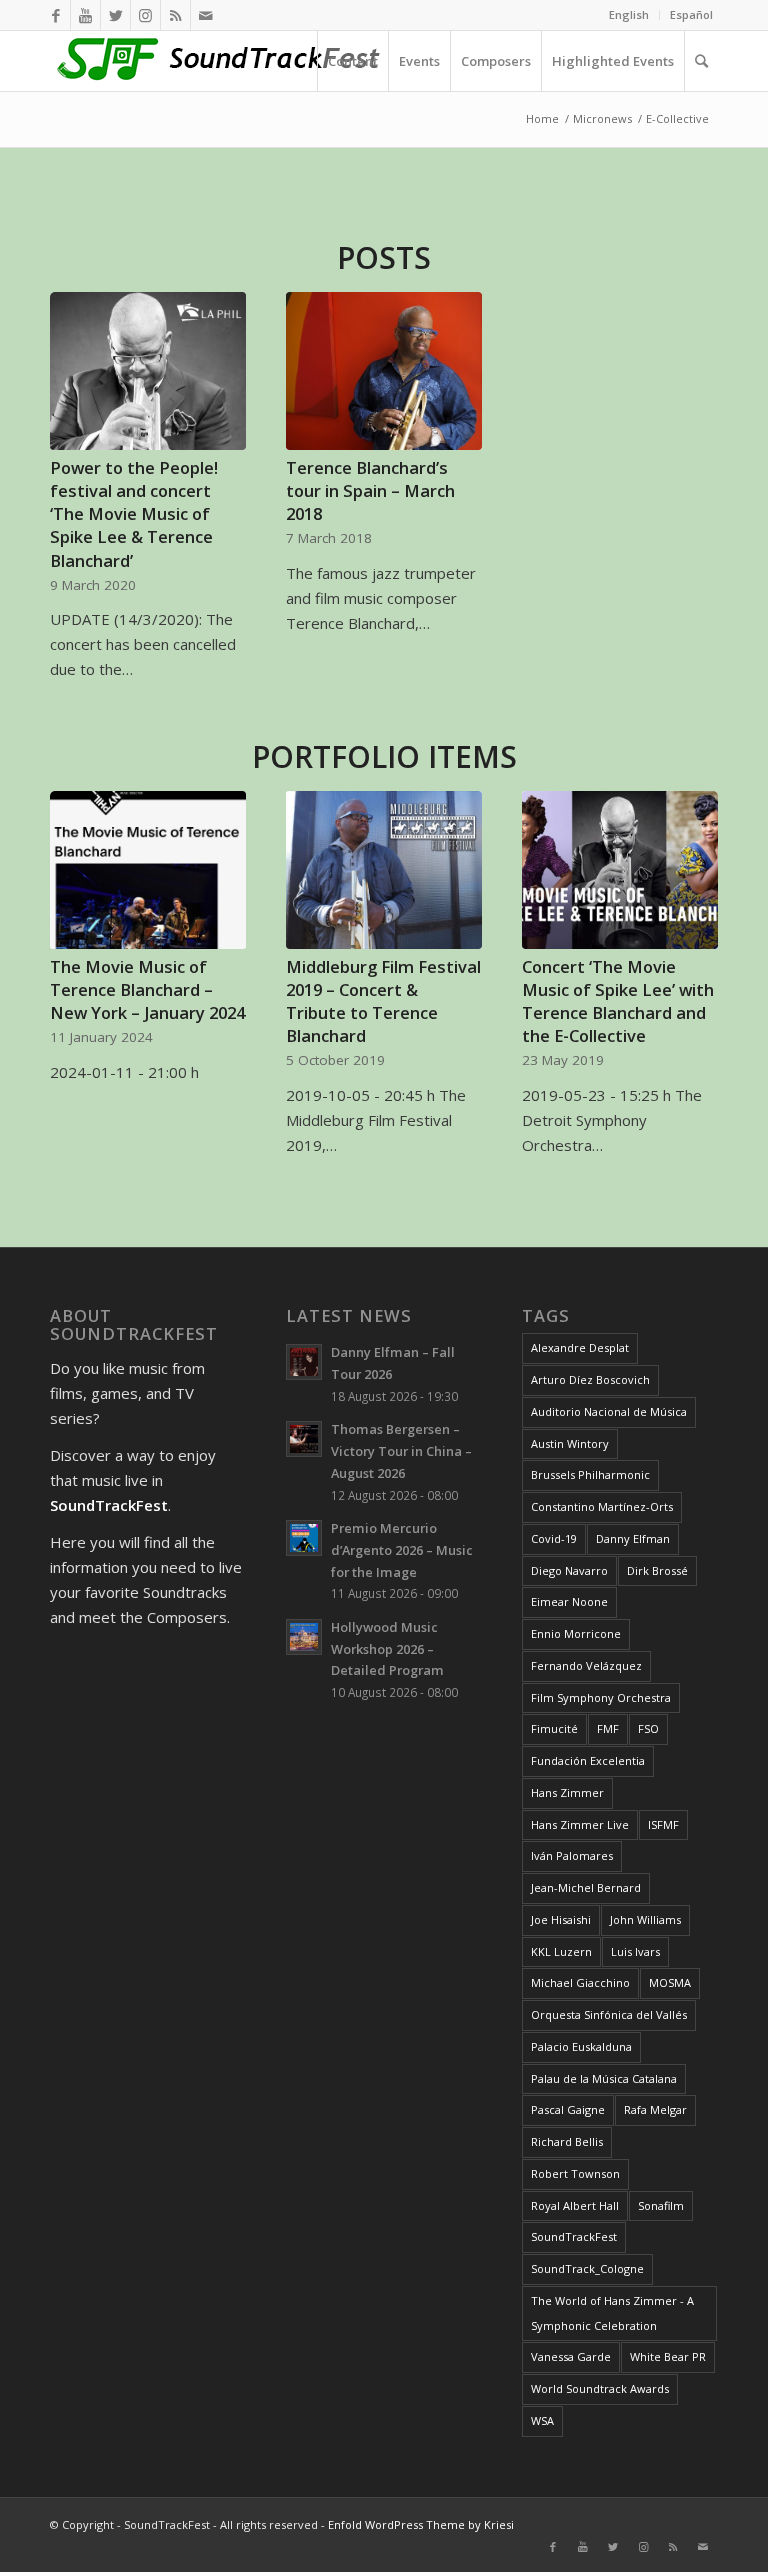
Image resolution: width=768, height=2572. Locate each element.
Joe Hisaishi (561, 1919)
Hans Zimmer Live (580, 1824)
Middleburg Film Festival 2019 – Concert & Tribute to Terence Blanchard (383, 1001)
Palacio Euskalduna (581, 2046)
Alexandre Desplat (580, 1347)
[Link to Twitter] (115, 15)
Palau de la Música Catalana (604, 2078)
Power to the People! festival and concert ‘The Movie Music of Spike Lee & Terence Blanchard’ (134, 513)
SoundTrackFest (574, 2236)
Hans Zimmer (567, 1792)
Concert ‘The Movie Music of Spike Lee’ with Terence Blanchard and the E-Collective (618, 1001)
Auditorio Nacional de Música (609, 1411)
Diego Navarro (569, 1570)
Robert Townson (575, 2173)
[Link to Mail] (206, 15)
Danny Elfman (633, 1538)
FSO (648, 1728)
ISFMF (663, 1824)
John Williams (645, 1919)
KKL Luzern (561, 1951)
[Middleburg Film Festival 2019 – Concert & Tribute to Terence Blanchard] (384, 870)
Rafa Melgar (655, 2109)
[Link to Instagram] (145, 15)
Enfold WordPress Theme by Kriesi (421, 2524)
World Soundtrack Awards (600, 2388)
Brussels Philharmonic (590, 1474)
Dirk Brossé (657, 1570)
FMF (608, 1728)
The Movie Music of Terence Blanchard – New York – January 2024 (147, 989)
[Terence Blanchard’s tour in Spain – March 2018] (384, 371)
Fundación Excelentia (588, 1760)
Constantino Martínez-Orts (602, 1506)
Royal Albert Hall (575, 2205)
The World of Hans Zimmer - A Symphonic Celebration (612, 2313)
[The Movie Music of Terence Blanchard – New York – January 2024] (148, 870)
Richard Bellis (567, 2141)
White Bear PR (668, 2356)
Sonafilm (661, 2205)
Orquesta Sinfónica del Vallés (609, 2014)
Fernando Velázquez (586, 1665)
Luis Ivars (635, 1951)
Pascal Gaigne (568, 2109)
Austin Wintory (570, 1443)
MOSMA (670, 1982)
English (629, 14)
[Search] (701, 61)
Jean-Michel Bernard (586, 1887)
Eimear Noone (569, 1601)
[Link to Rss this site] (175, 15)
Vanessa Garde (571, 2356)
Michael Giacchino (580, 1982)
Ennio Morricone (576, 1633)
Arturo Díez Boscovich (590, 1379)
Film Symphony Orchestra (601, 1697)
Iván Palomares (572, 1855)
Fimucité (554, 1728)
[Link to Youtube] (85, 15)
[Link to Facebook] (55, 15)
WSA (542, 2420)
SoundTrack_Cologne (587, 2268)
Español (691, 14)
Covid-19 (554, 1538)
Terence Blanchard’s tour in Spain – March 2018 (370, 490)
